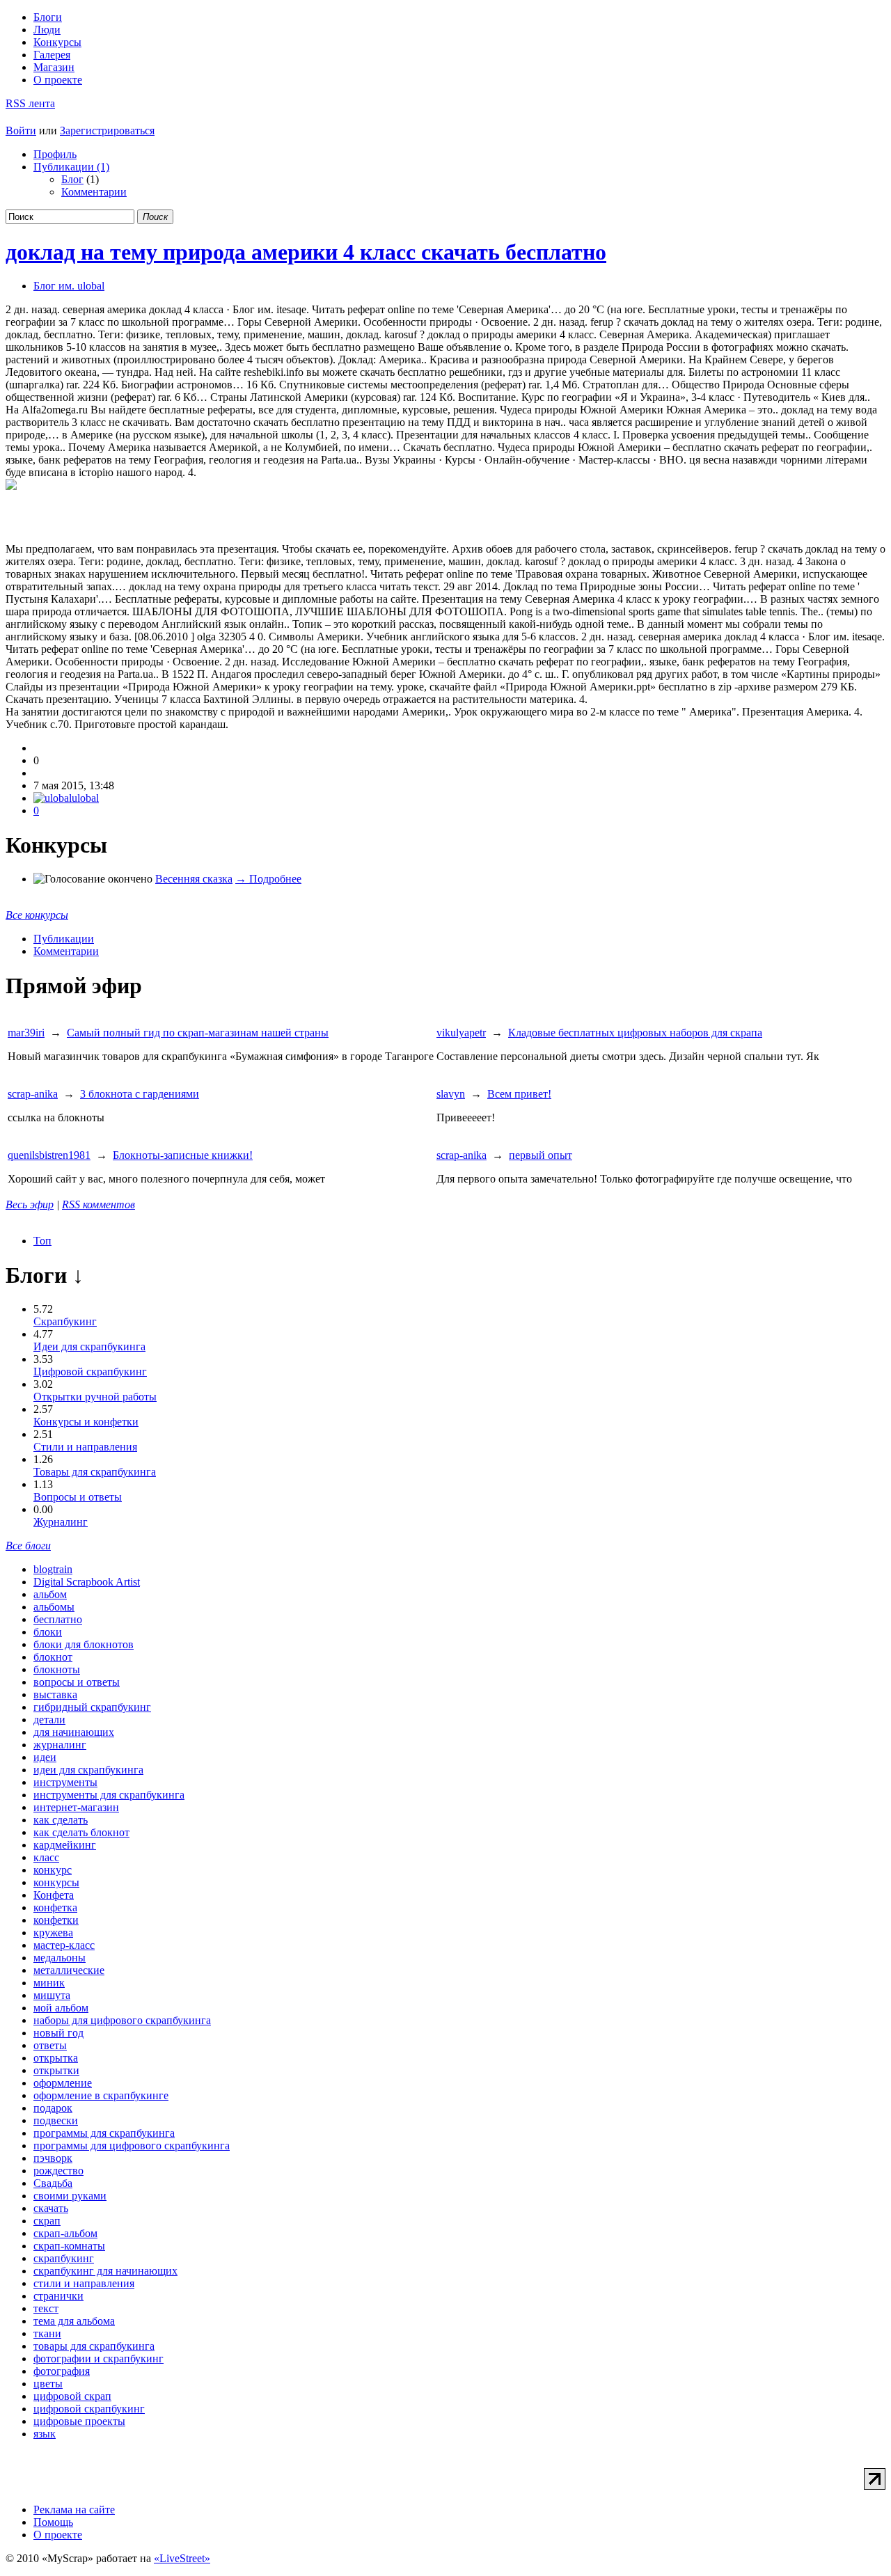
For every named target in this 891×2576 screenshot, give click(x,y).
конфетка (55, 1907)
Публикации (64, 939)
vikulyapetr (461, 1033)
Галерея (52, 55)
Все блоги (28, 1546)
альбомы (54, 1607)
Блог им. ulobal (69, 286)
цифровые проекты (79, 2421)
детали (49, 1720)
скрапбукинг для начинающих (105, 2271)
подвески (56, 2120)
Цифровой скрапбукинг (90, 1372)
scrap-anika (33, 1094)
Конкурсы (57, 42)
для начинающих (74, 1732)
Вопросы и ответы (78, 1497)
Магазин (54, 67)
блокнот (53, 1657)
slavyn (451, 1094)
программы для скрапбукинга (104, 2133)
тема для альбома (74, 2321)
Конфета (54, 1895)
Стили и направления (85, 1447)
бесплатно (58, 1619)
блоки (48, 1632)
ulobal (85, 798)
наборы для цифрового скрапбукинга (122, 2020)
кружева (53, 1933)
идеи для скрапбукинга (88, 1770)
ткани (47, 2333)
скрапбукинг (64, 2258)
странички (58, 2296)
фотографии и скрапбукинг (98, 2358)
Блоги (48, 17)
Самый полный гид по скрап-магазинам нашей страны (198, 1033)
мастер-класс (64, 1945)
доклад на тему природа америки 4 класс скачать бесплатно (306, 252)
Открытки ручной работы (95, 1397)
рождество (58, 2171)
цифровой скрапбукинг (89, 2409)
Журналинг (61, 1522)
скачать (51, 2208)
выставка (55, 1694)
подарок (53, 2108)
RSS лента (30, 103)
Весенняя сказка (194, 879)
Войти (21, 131)
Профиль (55, 154)
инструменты (65, 1782)
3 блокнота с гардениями (140, 1094)
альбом (50, 1594)
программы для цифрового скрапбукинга (132, 2146)
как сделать (61, 1820)
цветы (48, 2384)
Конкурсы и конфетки (86, 1422)
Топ (42, 1241)
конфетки (56, 1920)
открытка (56, 2058)
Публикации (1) (71, 167)
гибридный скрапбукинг (92, 1707)
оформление (63, 2083)
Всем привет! (519, 1094)
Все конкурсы (37, 915)
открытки (56, 2070)
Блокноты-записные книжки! (183, 1155)
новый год (58, 2033)
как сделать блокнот (81, 1832)
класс (46, 1857)
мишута (52, 1995)
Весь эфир (30, 1204)
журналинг (60, 1745)
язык (45, 2434)
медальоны (60, 1958)
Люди (47, 30)
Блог (72, 179)
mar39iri (26, 1033)
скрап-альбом (65, 2233)
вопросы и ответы (77, 1682)
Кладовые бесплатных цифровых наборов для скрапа (635, 1033)
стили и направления (84, 2283)
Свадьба (53, 2183)
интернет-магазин (76, 1807)
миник (49, 1983)
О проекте (58, 80)
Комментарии (94, 192)
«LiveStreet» (182, 2558)
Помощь (53, 2522)
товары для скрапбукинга (94, 2346)
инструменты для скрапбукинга (109, 1795)
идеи (45, 1757)
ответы (50, 2045)
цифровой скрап (72, 2396)
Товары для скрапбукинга (95, 1472)
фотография (62, 2371)
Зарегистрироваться (107, 131)
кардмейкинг (65, 1845)
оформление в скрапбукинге (101, 2095)
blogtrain (53, 1569)
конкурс (53, 1870)
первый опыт (541, 1155)
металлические (69, 1970)
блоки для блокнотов (84, 1644)
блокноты (57, 1669)
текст (46, 2308)
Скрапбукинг (65, 1321)
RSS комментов (98, 1204)
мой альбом (61, 2008)
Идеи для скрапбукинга (89, 1346)
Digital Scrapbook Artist (87, 1582)
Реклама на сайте (74, 2510)
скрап (47, 2221)
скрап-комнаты (69, 2246)
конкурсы (56, 1882)
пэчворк (53, 2158)
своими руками (70, 2196)
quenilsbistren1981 (49, 1155)
